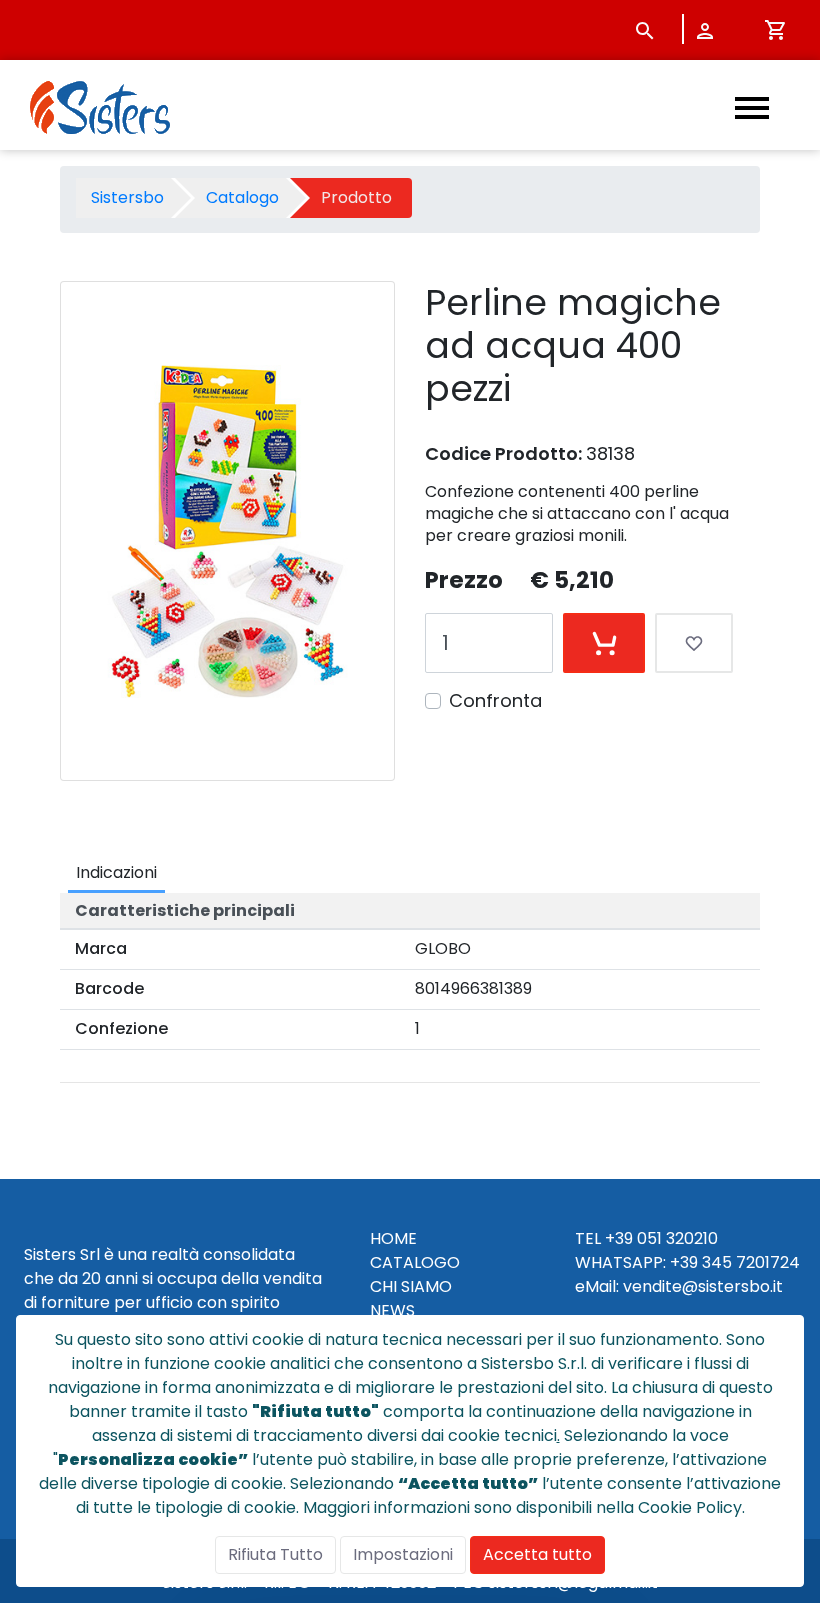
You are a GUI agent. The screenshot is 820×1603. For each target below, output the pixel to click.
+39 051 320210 (661, 1238)
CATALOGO (415, 1262)
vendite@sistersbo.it (703, 1286)
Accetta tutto (537, 1554)
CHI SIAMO (411, 1286)
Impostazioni (403, 1554)
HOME (393, 1238)
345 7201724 (751, 1262)
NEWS (392, 1310)
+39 (684, 1262)
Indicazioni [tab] (116, 872)
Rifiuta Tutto (275, 1554)
